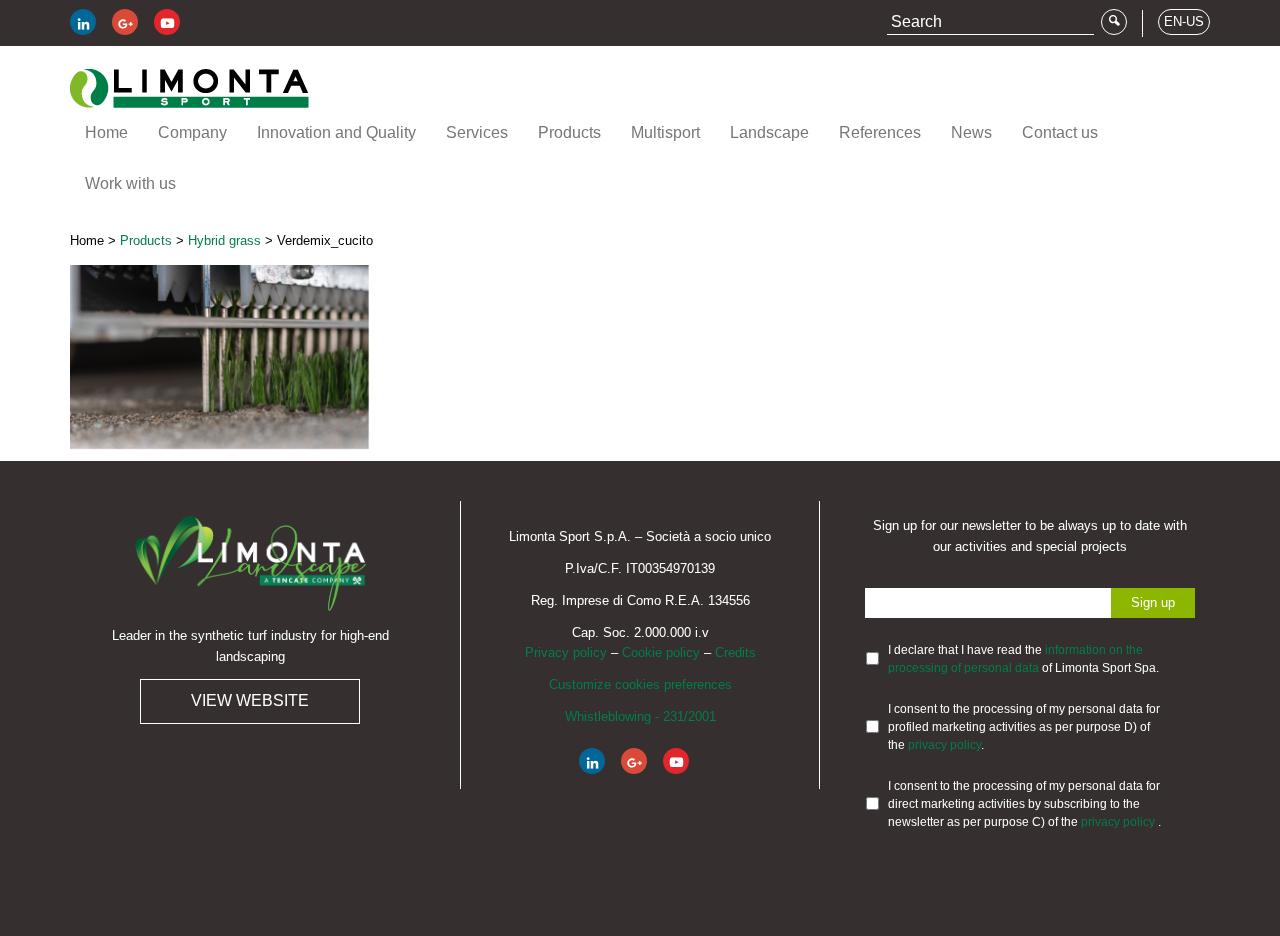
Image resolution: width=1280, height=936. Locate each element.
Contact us (1060, 132)
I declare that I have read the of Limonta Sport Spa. (1023, 659)
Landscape (769, 132)
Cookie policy (661, 652)
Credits (735, 652)
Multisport (665, 132)
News (971, 132)
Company (192, 132)
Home (106, 132)
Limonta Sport (189, 88)
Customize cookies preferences (640, 684)
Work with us (130, 183)
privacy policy (944, 745)
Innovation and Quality (336, 132)
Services (477, 132)
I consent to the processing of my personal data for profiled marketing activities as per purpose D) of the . (1024, 727)
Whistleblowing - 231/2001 (640, 716)
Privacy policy (566, 652)
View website (250, 700)
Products (569, 132)
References (880, 132)
